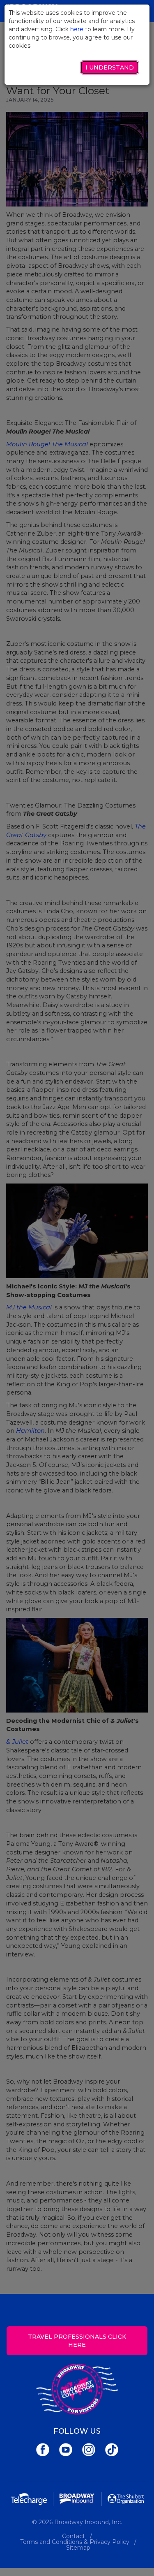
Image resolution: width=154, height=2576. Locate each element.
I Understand (110, 67)
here (77, 29)
